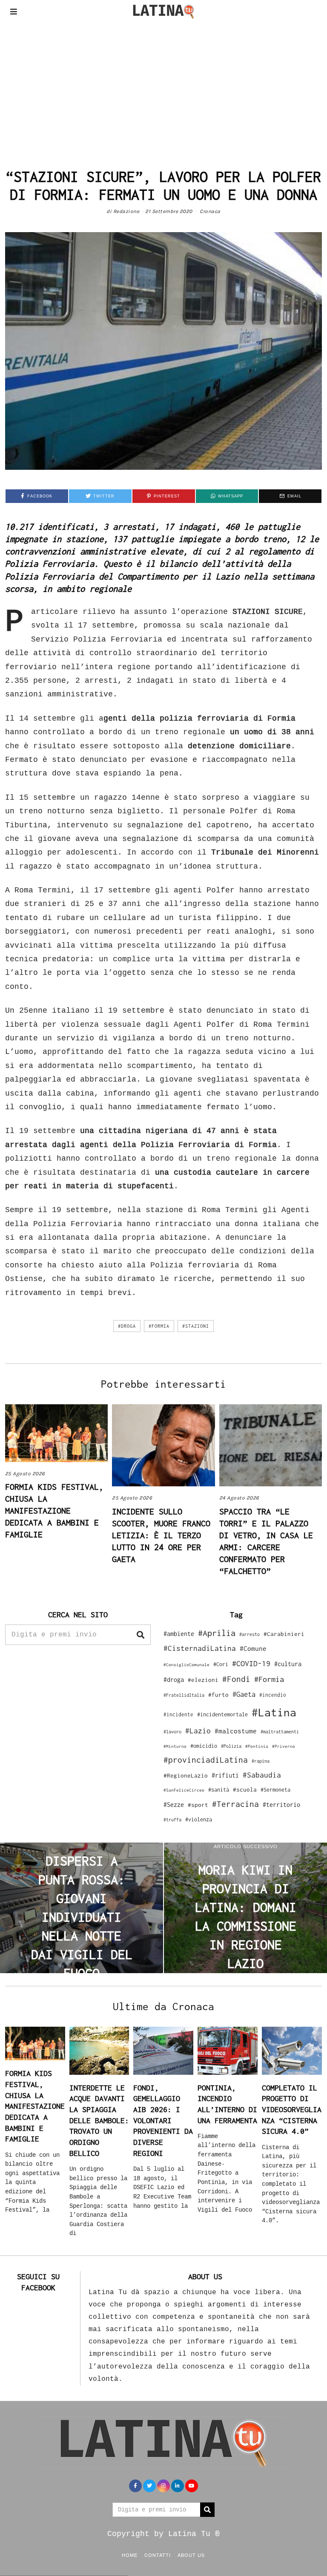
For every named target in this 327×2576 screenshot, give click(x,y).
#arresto (250, 1634)
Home (130, 2555)
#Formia (159, 1326)
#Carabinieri (284, 1634)
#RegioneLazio (186, 1775)
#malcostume (236, 1731)
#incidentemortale (222, 1714)
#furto (218, 1695)
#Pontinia (257, 1746)
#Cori (221, 1664)
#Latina (274, 1712)
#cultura (288, 1664)
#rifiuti (225, 1775)
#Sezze (174, 1805)
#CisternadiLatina (200, 1648)
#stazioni (196, 1326)
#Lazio (198, 1731)
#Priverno (284, 1746)
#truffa (172, 1820)
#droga (127, 1326)
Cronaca (210, 211)
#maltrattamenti (280, 1732)
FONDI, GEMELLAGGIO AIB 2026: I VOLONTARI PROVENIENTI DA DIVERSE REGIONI (163, 2120)
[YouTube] (192, 2486)
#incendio (273, 1695)
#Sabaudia (262, 1775)
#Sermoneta (275, 1790)
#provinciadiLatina (206, 1760)
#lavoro (172, 1732)
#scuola (245, 1789)
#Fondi (236, 1679)
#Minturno (175, 1746)
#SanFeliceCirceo (184, 1790)
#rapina (261, 1761)
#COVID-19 (251, 1663)
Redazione (126, 211)
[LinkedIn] (178, 2486)
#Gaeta (244, 1694)
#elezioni (203, 1680)
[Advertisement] (163, 87)
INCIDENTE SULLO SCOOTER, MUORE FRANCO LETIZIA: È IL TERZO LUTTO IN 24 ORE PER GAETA (161, 1535)
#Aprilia (217, 1633)
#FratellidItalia (184, 1695)
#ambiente (179, 1634)
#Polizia (231, 1746)
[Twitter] (149, 2486)
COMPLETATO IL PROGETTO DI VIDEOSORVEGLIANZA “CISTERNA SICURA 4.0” (292, 2110)
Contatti (158, 2555)
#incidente (178, 1714)
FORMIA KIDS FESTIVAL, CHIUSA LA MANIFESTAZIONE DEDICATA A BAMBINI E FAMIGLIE (54, 1510)
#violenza (199, 1819)
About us (191, 2555)
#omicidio (204, 1746)
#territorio (281, 1805)
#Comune (253, 1648)
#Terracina (235, 1804)
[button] (141, 1635)
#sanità (219, 1790)
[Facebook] (135, 2486)
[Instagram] (163, 2486)
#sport (198, 1805)
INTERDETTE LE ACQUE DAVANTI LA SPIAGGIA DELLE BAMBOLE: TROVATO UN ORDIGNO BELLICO (99, 2120)
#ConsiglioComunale (186, 1665)
